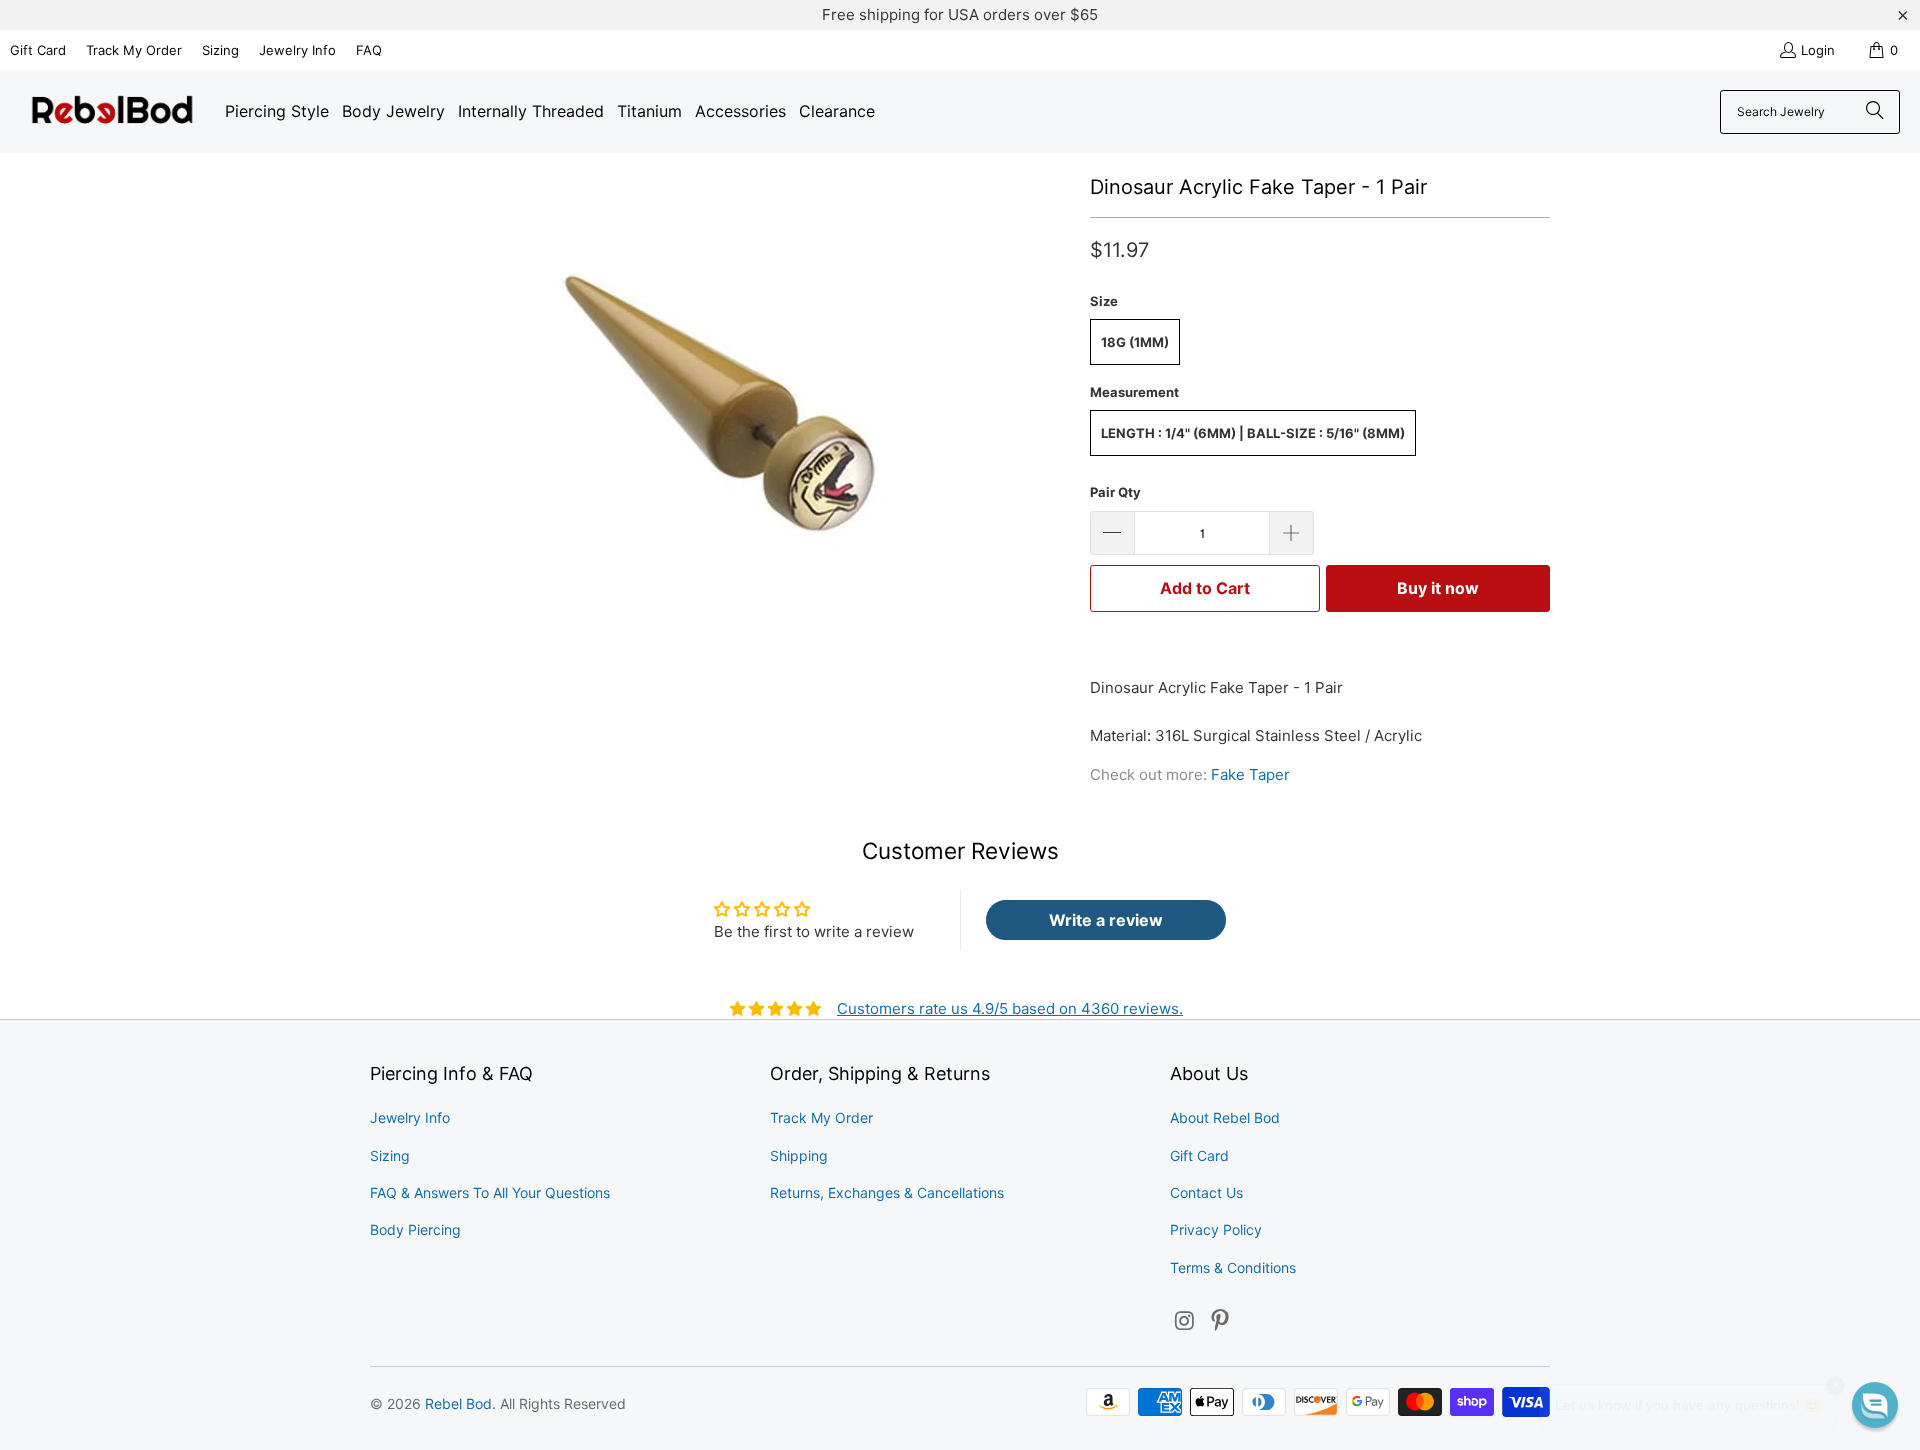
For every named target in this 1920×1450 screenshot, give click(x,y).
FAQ (369, 50)
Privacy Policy (1216, 1229)
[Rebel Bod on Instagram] (1185, 1321)
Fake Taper (1250, 774)
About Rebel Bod (1225, 1117)
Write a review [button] (1106, 920)
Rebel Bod (458, 1403)
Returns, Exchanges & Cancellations (887, 1192)
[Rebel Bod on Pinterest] (1221, 1321)
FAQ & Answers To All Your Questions (490, 1192)
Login (1818, 50)
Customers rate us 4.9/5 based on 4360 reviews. (1010, 1008)
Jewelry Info (297, 50)
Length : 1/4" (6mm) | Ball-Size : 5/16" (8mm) (1253, 433)
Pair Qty (1115, 492)
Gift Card (38, 50)
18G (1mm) (1135, 342)
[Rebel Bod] (112, 111)
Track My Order (134, 50)
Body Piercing (415, 1229)
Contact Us (1206, 1192)
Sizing (220, 50)
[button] (1875, 1405)
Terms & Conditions (1233, 1267)
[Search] (1875, 112)
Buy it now (1438, 588)
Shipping (799, 1155)
